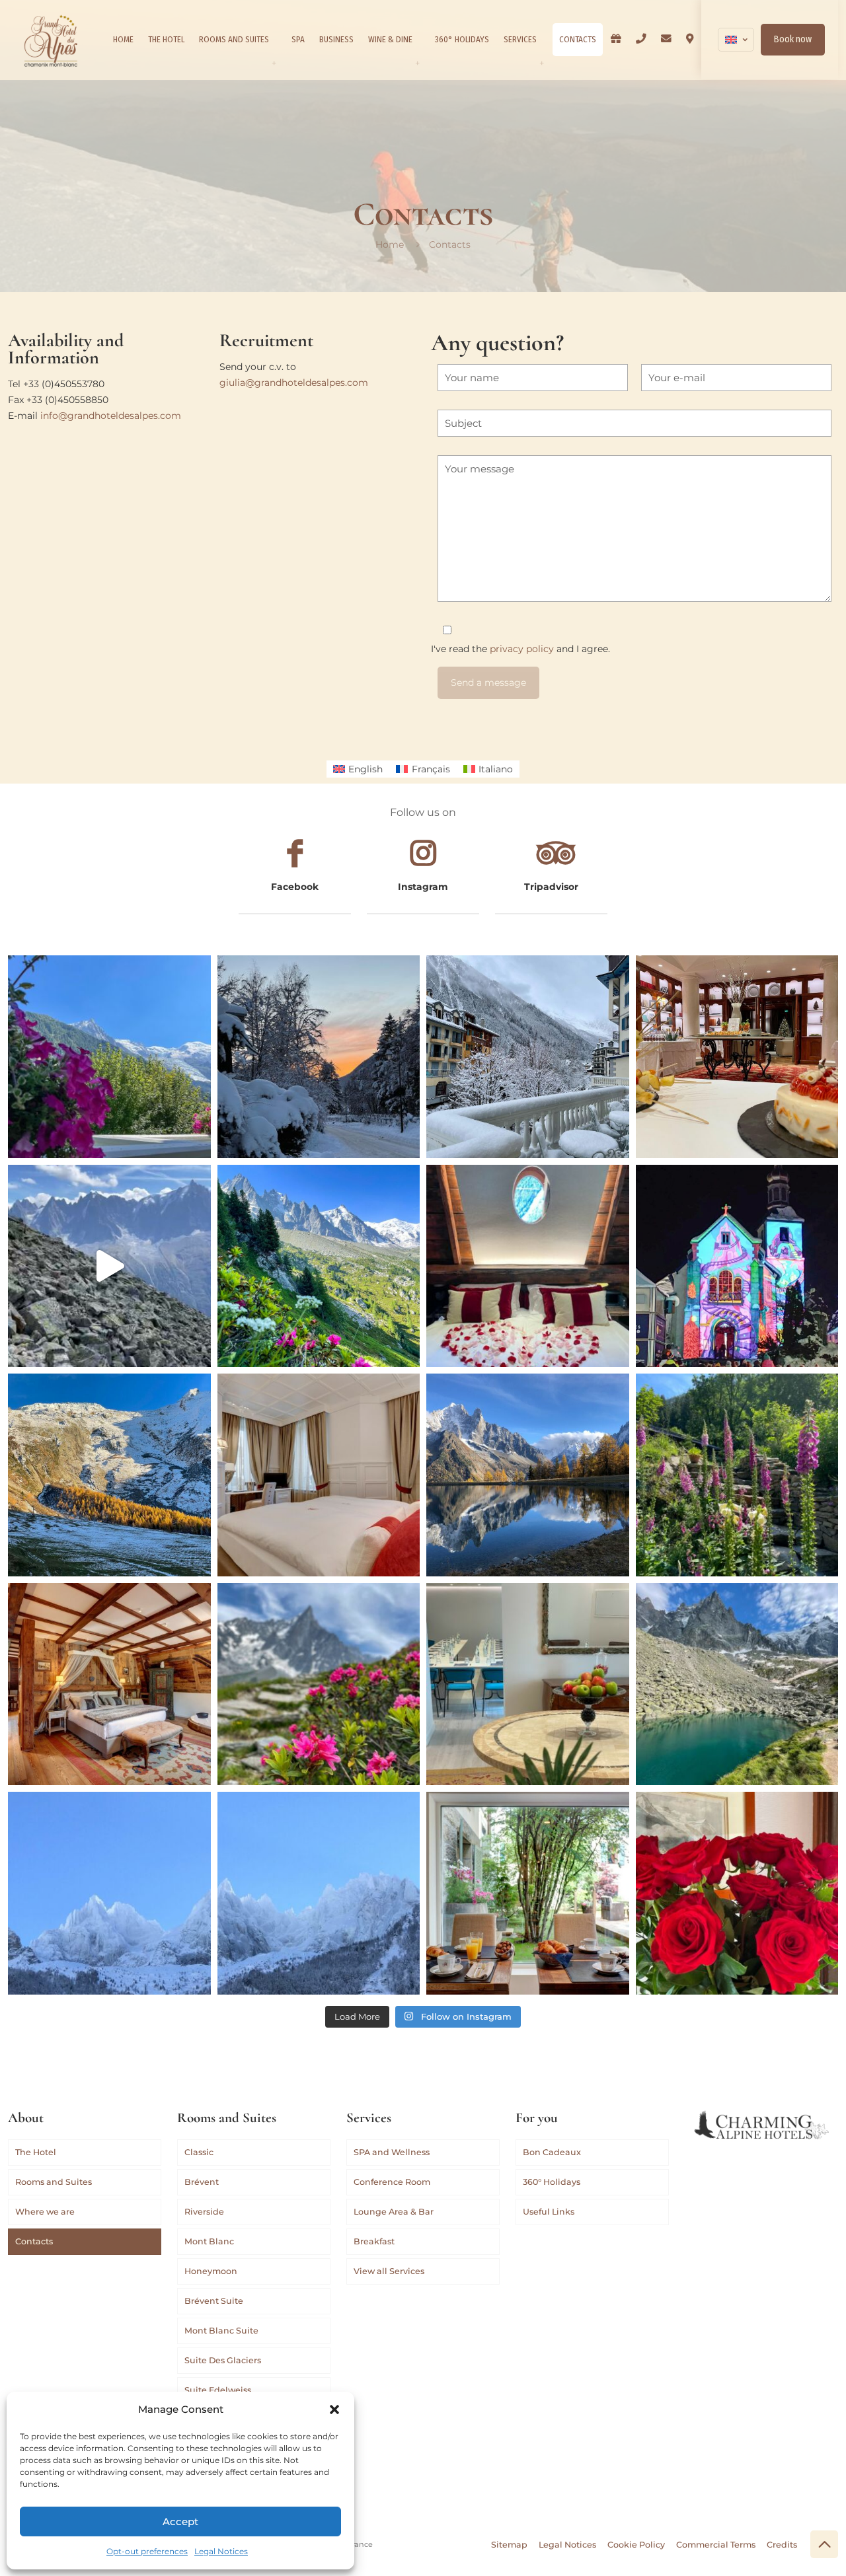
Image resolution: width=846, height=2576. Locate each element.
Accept (180, 2521)
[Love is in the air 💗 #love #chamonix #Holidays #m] (528, 1266)
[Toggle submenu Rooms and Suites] (274, 63)
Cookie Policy (636, 2545)
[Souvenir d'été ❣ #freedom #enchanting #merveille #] (319, 1684)
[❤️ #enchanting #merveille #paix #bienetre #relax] (319, 1475)
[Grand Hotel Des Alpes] (51, 40)
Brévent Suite (214, 2301)
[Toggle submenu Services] (541, 63)
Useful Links (549, 2212)
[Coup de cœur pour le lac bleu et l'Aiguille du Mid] (737, 1684)
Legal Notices (221, 2551)
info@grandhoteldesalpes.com (111, 416)
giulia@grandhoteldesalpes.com (294, 383)
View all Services (389, 2271)
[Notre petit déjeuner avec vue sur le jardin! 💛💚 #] (528, 1893)
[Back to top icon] (824, 2544)
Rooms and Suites (54, 2182)
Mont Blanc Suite (221, 2331)
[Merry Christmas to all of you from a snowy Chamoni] (737, 1266)
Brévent (202, 2182)
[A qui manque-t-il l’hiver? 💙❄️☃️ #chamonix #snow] (109, 1893)
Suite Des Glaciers (223, 2360)
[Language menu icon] (736, 40)
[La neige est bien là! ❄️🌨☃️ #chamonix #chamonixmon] (528, 1057)
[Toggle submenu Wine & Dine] (417, 63)
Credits (782, 2545)
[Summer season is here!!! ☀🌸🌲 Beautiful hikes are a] (319, 1266)
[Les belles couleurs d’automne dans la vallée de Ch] (528, 1475)
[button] (334, 2410)
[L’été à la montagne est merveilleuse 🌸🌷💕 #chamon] (109, 1057)
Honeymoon (211, 2271)
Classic (199, 2152)
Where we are (45, 2212)
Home (390, 244)
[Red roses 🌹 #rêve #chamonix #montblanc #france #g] (737, 1893)
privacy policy (522, 649)
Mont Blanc (209, 2241)
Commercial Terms (716, 2545)
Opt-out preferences (147, 2551)
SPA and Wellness (392, 2152)
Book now (793, 39)
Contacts (34, 2241)
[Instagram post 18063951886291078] (528, 1684)
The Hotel (36, 2152)
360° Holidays (552, 2182)
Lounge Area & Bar (394, 2212)
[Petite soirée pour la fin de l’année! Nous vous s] (737, 1057)
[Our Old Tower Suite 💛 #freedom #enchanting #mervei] (109, 1684)
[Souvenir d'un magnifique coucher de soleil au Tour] (109, 1475)
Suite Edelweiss (218, 2390)
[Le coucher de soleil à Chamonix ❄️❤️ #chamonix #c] (319, 1057)
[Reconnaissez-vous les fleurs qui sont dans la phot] (737, 1475)
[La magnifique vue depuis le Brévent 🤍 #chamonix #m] (109, 1266)
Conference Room (392, 2182)
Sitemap (509, 2545)
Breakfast (374, 2241)
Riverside (204, 2212)
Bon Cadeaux (552, 2152)
